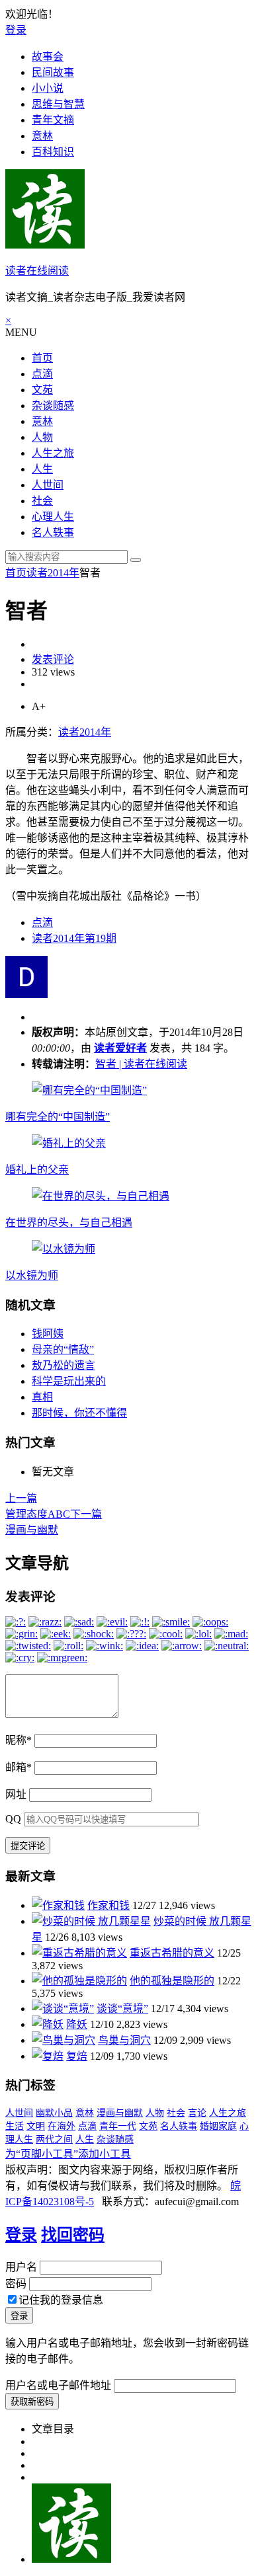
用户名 (21, 2267)
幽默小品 (54, 2113)
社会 (42, 501)
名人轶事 (53, 532)
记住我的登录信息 (61, 2300)
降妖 (77, 2024)
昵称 (19, 1740)
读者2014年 (53, 573)
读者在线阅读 (37, 271)
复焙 (77, 2056)
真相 (42, 1397)
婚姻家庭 (218, 2126)
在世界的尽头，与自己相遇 (69, 1223)
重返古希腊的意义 (172, 1953)
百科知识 (53, 152)
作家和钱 (108, 1905)
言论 (197, 2113)
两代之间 (54, 2139)
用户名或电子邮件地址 (58, 2385)
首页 (42, 358)
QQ (13, 1819)
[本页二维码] (71, 2559)
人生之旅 (53, 453)
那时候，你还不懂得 (79, 1413)
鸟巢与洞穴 (124, 2040)
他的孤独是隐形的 (172, 1981)
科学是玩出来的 (69, 1381)
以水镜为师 (32, 1275)
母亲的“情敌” (63, 1349)
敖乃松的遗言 (64, 1365)
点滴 (42, 374)
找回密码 (73, 2235)
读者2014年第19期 (74, 938)
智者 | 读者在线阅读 (141, 1064)
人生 (42, 469)
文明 (36, 2126)
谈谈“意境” (122, 2009)
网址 (16, 1794)
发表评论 (53, 659)
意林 (42, 136)
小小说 (48, 88)
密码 (16, 2283)
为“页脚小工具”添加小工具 (68, 2154)
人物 (42, 437)
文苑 (42, 390)
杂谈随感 (53, 406)
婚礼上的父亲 (37, 1170)
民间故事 (53, 72)
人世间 (48, 485)
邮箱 (19, 1767)
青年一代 (118, 2126)
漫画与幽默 (120, 2113)
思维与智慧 (58, 104)
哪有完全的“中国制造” (58, 1117)
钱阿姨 (48, 1334)
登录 (16, 30)
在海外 (62, 2126)
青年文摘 (53, 120)
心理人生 (53, 517)
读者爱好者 (120, 1048)
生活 (15, 2126)
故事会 (48, 57)
